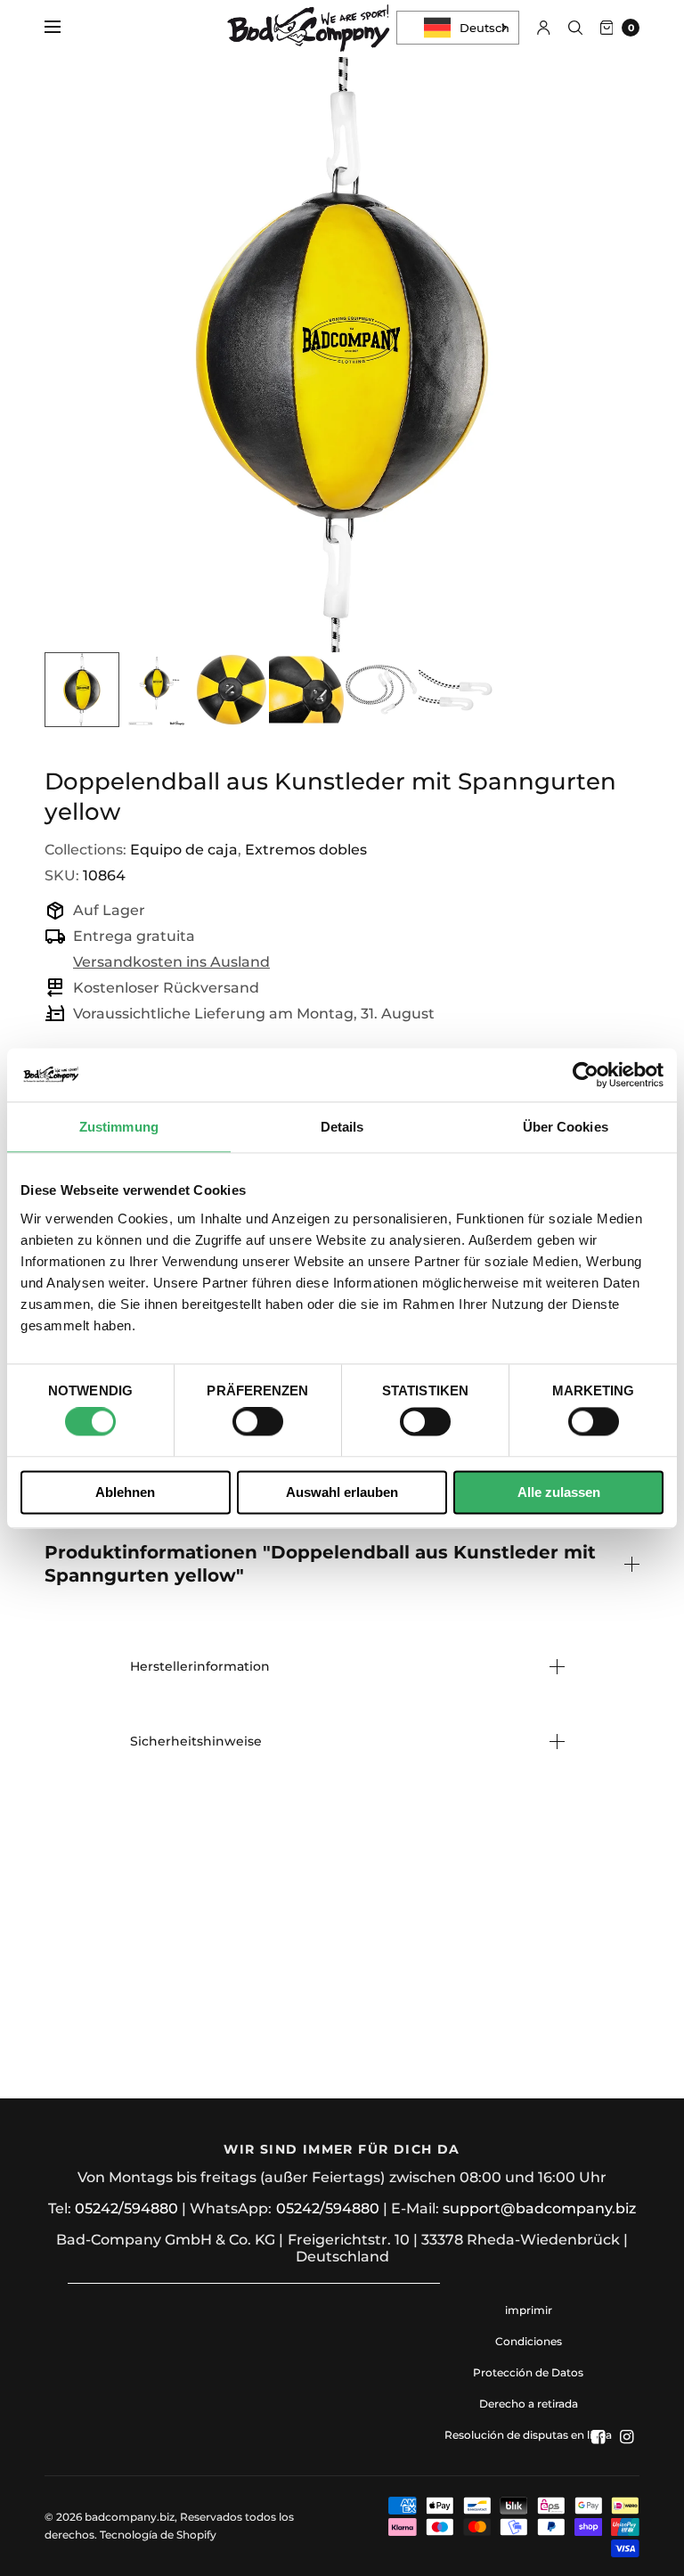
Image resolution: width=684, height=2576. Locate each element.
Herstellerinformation (200, 1666)
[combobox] (458, 28)
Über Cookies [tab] (566, 1127)
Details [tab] (342, 1127)
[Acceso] (544, 28)
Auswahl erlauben (342, 1492)
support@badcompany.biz (539, 2208)
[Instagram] (627, 2437)
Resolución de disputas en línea (528, 2435)
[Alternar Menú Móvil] (64, 28)
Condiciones (529, 2341)
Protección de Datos (528, 2372)
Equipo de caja (184, 850)
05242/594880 (126, 2208)
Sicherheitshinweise (196, 1741)
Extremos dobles (306, 850)
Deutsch (484, 28)
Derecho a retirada (529, 2404)
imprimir (529, 2310)
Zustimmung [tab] (119, 1127)
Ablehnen (125, 1492)
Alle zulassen (559, 1492)
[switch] (258, 1422)
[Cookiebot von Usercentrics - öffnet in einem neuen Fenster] (586, 1075)
